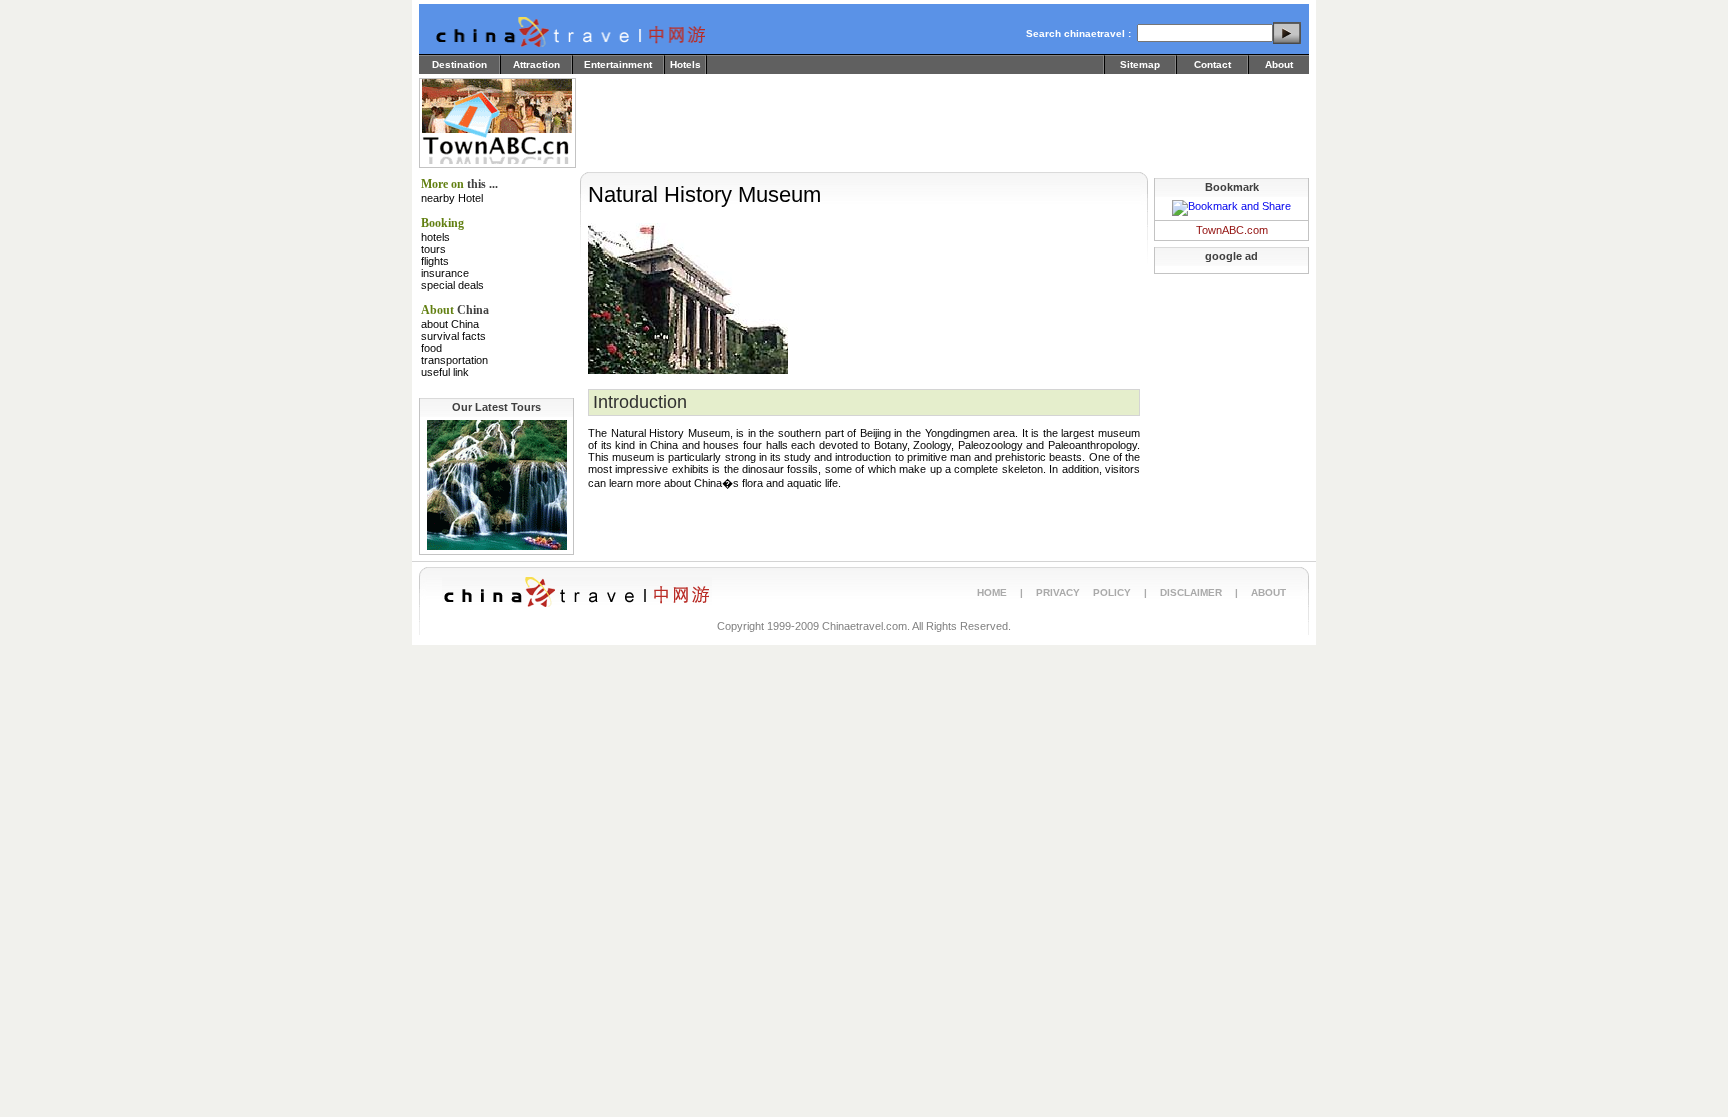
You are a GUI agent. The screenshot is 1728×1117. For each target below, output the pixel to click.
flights (435, 261)
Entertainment (618, 64)
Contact (1212, 64)
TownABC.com (1232, 230)
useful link (445, 372)
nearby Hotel (452, 198)
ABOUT (1268, 592)
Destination (459, 64)
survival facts (453, 336)
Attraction (536, 64)
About (1279, 64)
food (431, 348)
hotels (435, 237)
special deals (452, 285)
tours (433, 249)
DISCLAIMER (1191, 592)
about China (450, 324)
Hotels (685, 64)
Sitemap (1140, 64)
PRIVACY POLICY (1083, 592)
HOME (992, 592)
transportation (454, 360)
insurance (445, 273)
